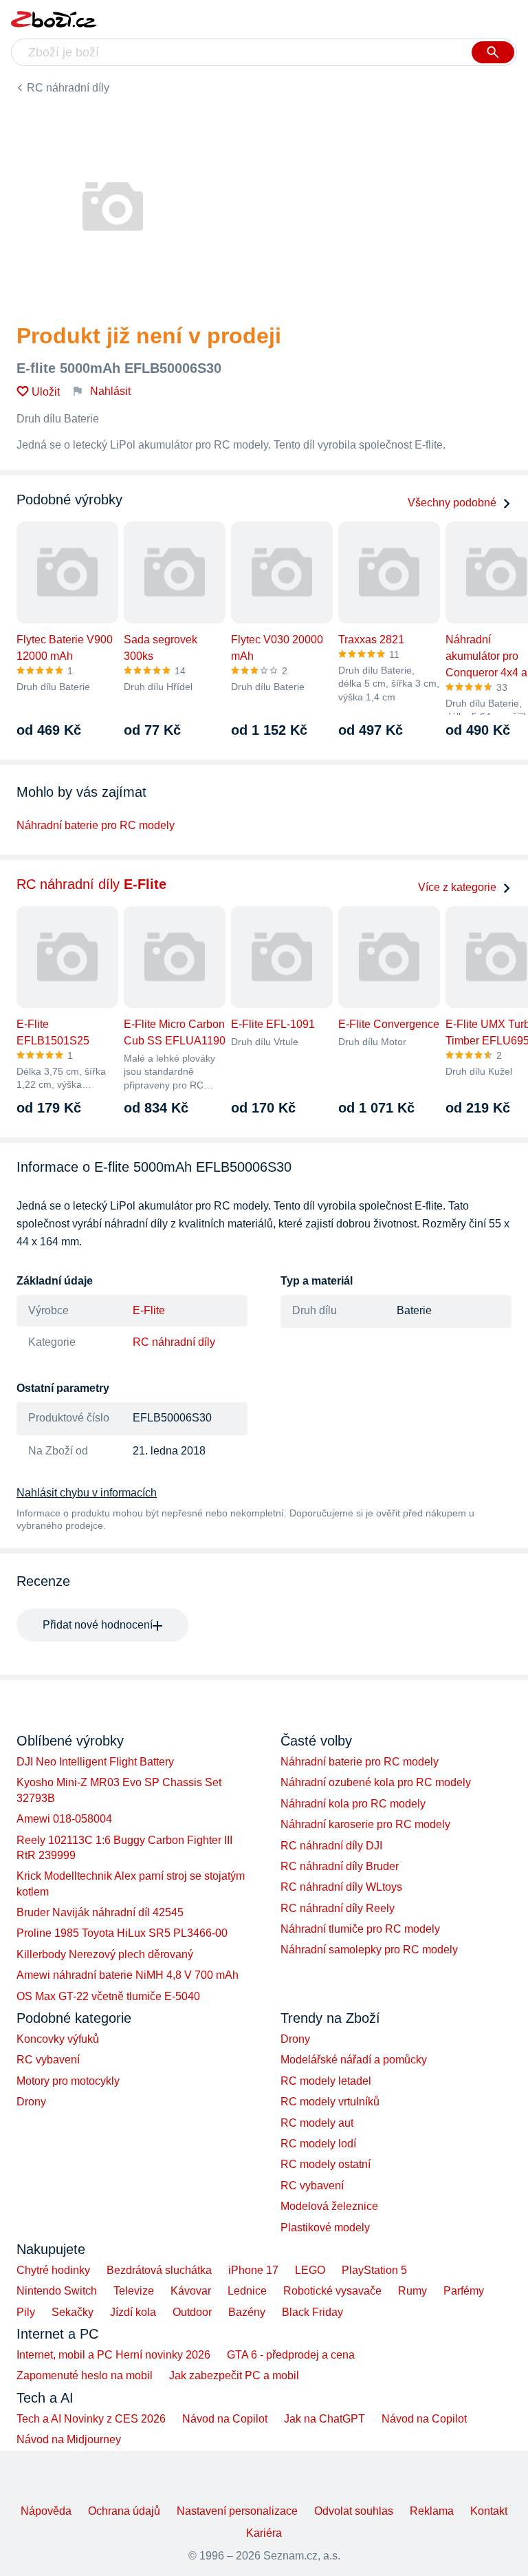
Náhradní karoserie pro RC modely (365, 1824)
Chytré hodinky (53, 2270)
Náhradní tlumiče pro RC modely (360, 1929)
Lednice (247, 2291)
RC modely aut (317, 2123)
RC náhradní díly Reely (338, 1908)
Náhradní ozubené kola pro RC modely (376, 1782)
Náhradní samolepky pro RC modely (369, 1950)
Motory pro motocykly (68, 2081)
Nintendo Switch (57, 2291)
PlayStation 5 (374, 2270)
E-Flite (149, 1310)
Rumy (412, 2291)
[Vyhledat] (493, 52)
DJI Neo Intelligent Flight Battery (95, 1762)
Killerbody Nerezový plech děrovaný (105, 1954)
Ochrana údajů (124, 2511)
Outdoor (192, 2312)
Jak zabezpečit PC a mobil (234, 2375)
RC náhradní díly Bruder (340, 1866)
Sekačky (73, 2312)
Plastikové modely (325, 2228)
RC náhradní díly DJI (331, 1846)
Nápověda (46, 2511)
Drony (31, 2102)
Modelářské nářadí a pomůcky (354, 2060)
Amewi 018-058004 (64, 1819)
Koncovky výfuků (58, 2039)
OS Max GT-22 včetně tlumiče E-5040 (108, 1996)
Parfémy (464, 2291)
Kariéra (264, 2533)
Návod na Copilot (225, 2419)
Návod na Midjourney (69, 2439)
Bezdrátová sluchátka (159, 2270)
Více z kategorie (457, 887)
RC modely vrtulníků (330, 2102)
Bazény (247, 2312)
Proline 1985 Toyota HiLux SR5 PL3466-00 (122, 1933)
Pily (26, 2312)
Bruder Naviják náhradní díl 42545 (100, 1912)
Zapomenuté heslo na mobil (85, 2375)
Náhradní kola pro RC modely (353, 1804)
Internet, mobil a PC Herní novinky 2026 (113, 2355)
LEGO (310, 2270)
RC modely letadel (326, 2081)
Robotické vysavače (332, 2291)
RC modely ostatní (326, 2164)
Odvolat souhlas (354, 2511)
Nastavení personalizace (237, 2511)
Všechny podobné (452, 503)
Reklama (432, 2511)
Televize (134, 2291)
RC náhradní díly (68, 88)
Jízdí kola (133, 2312)
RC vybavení (48, 2060)
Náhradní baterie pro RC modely (96, 825)
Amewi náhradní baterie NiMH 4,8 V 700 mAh (128, 1975)
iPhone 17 (253, 2270)
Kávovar (191, 2291)
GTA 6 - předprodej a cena (291, 2355)
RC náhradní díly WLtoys (341, 1887)
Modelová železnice (329, 2206)
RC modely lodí (318, 2144)
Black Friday (312, 2312)
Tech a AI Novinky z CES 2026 (91, 2419)
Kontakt (489, 2511)
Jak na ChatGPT (324, 2419)
